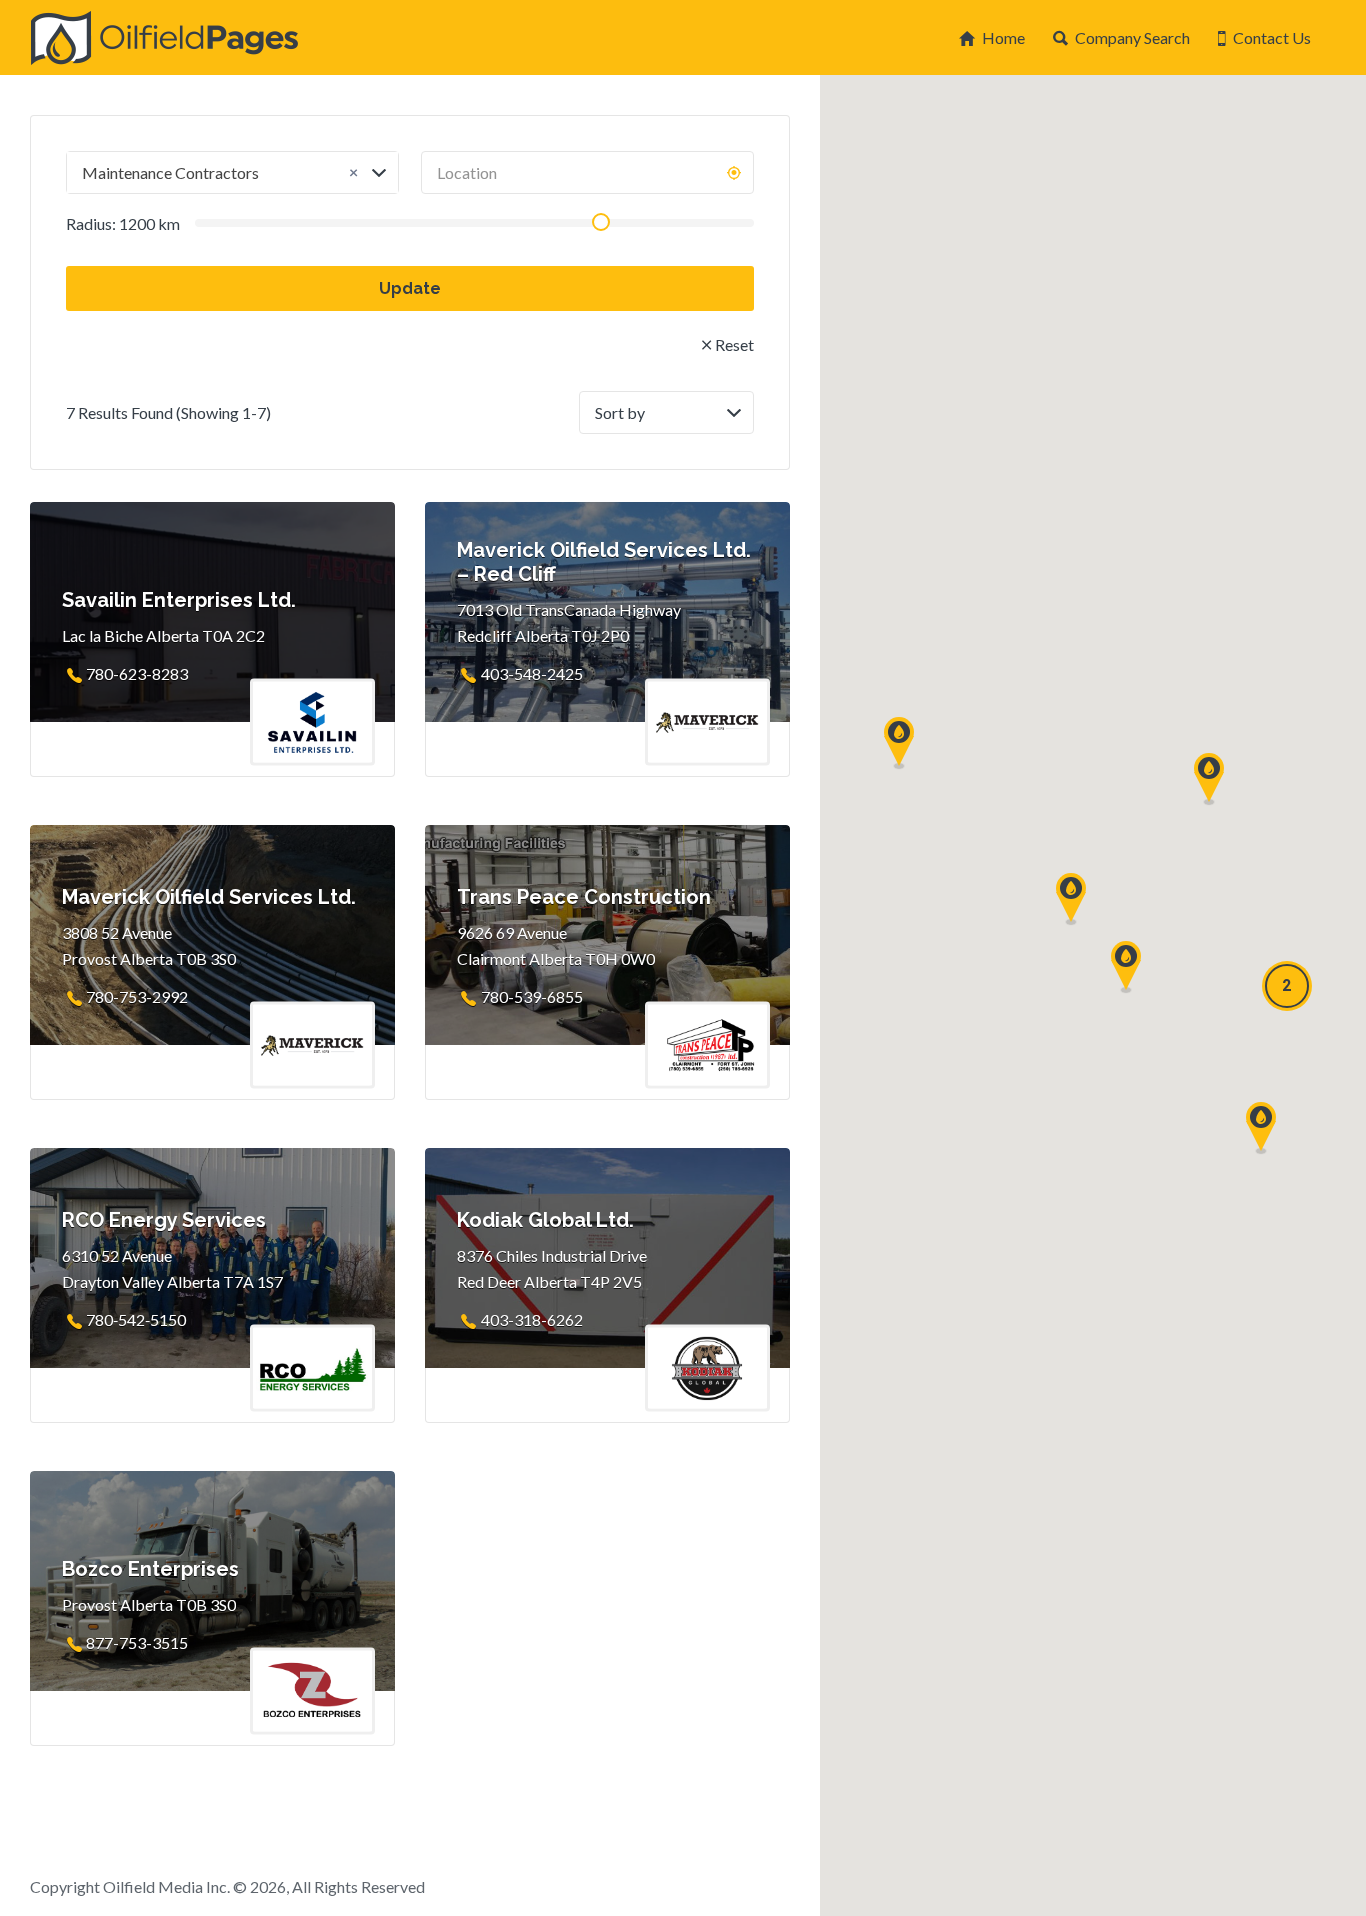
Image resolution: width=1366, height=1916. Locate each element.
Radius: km (123, 223)
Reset (734, 344)
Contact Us (1272, 37)
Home (1003, 37)
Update (410, 288)
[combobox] (232, 172)
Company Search (1132, 37)
